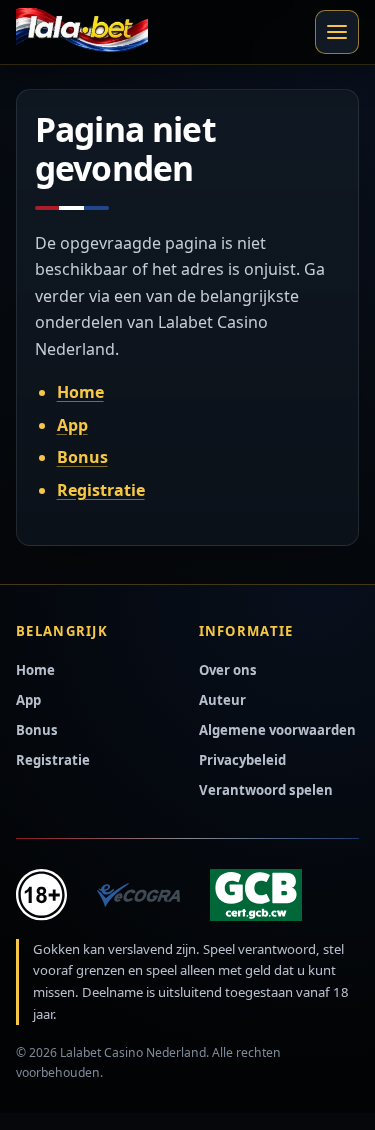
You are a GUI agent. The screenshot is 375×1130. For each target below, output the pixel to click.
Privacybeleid (242, 760)
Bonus (82, 457)
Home (80, 392)
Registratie (101, 490)
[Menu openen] (337, 32)
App (72, 425)
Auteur (222, 700)
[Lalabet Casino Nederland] (82, 32)
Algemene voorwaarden (277, 730)
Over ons (228, 670)
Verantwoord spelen (266, 790)
